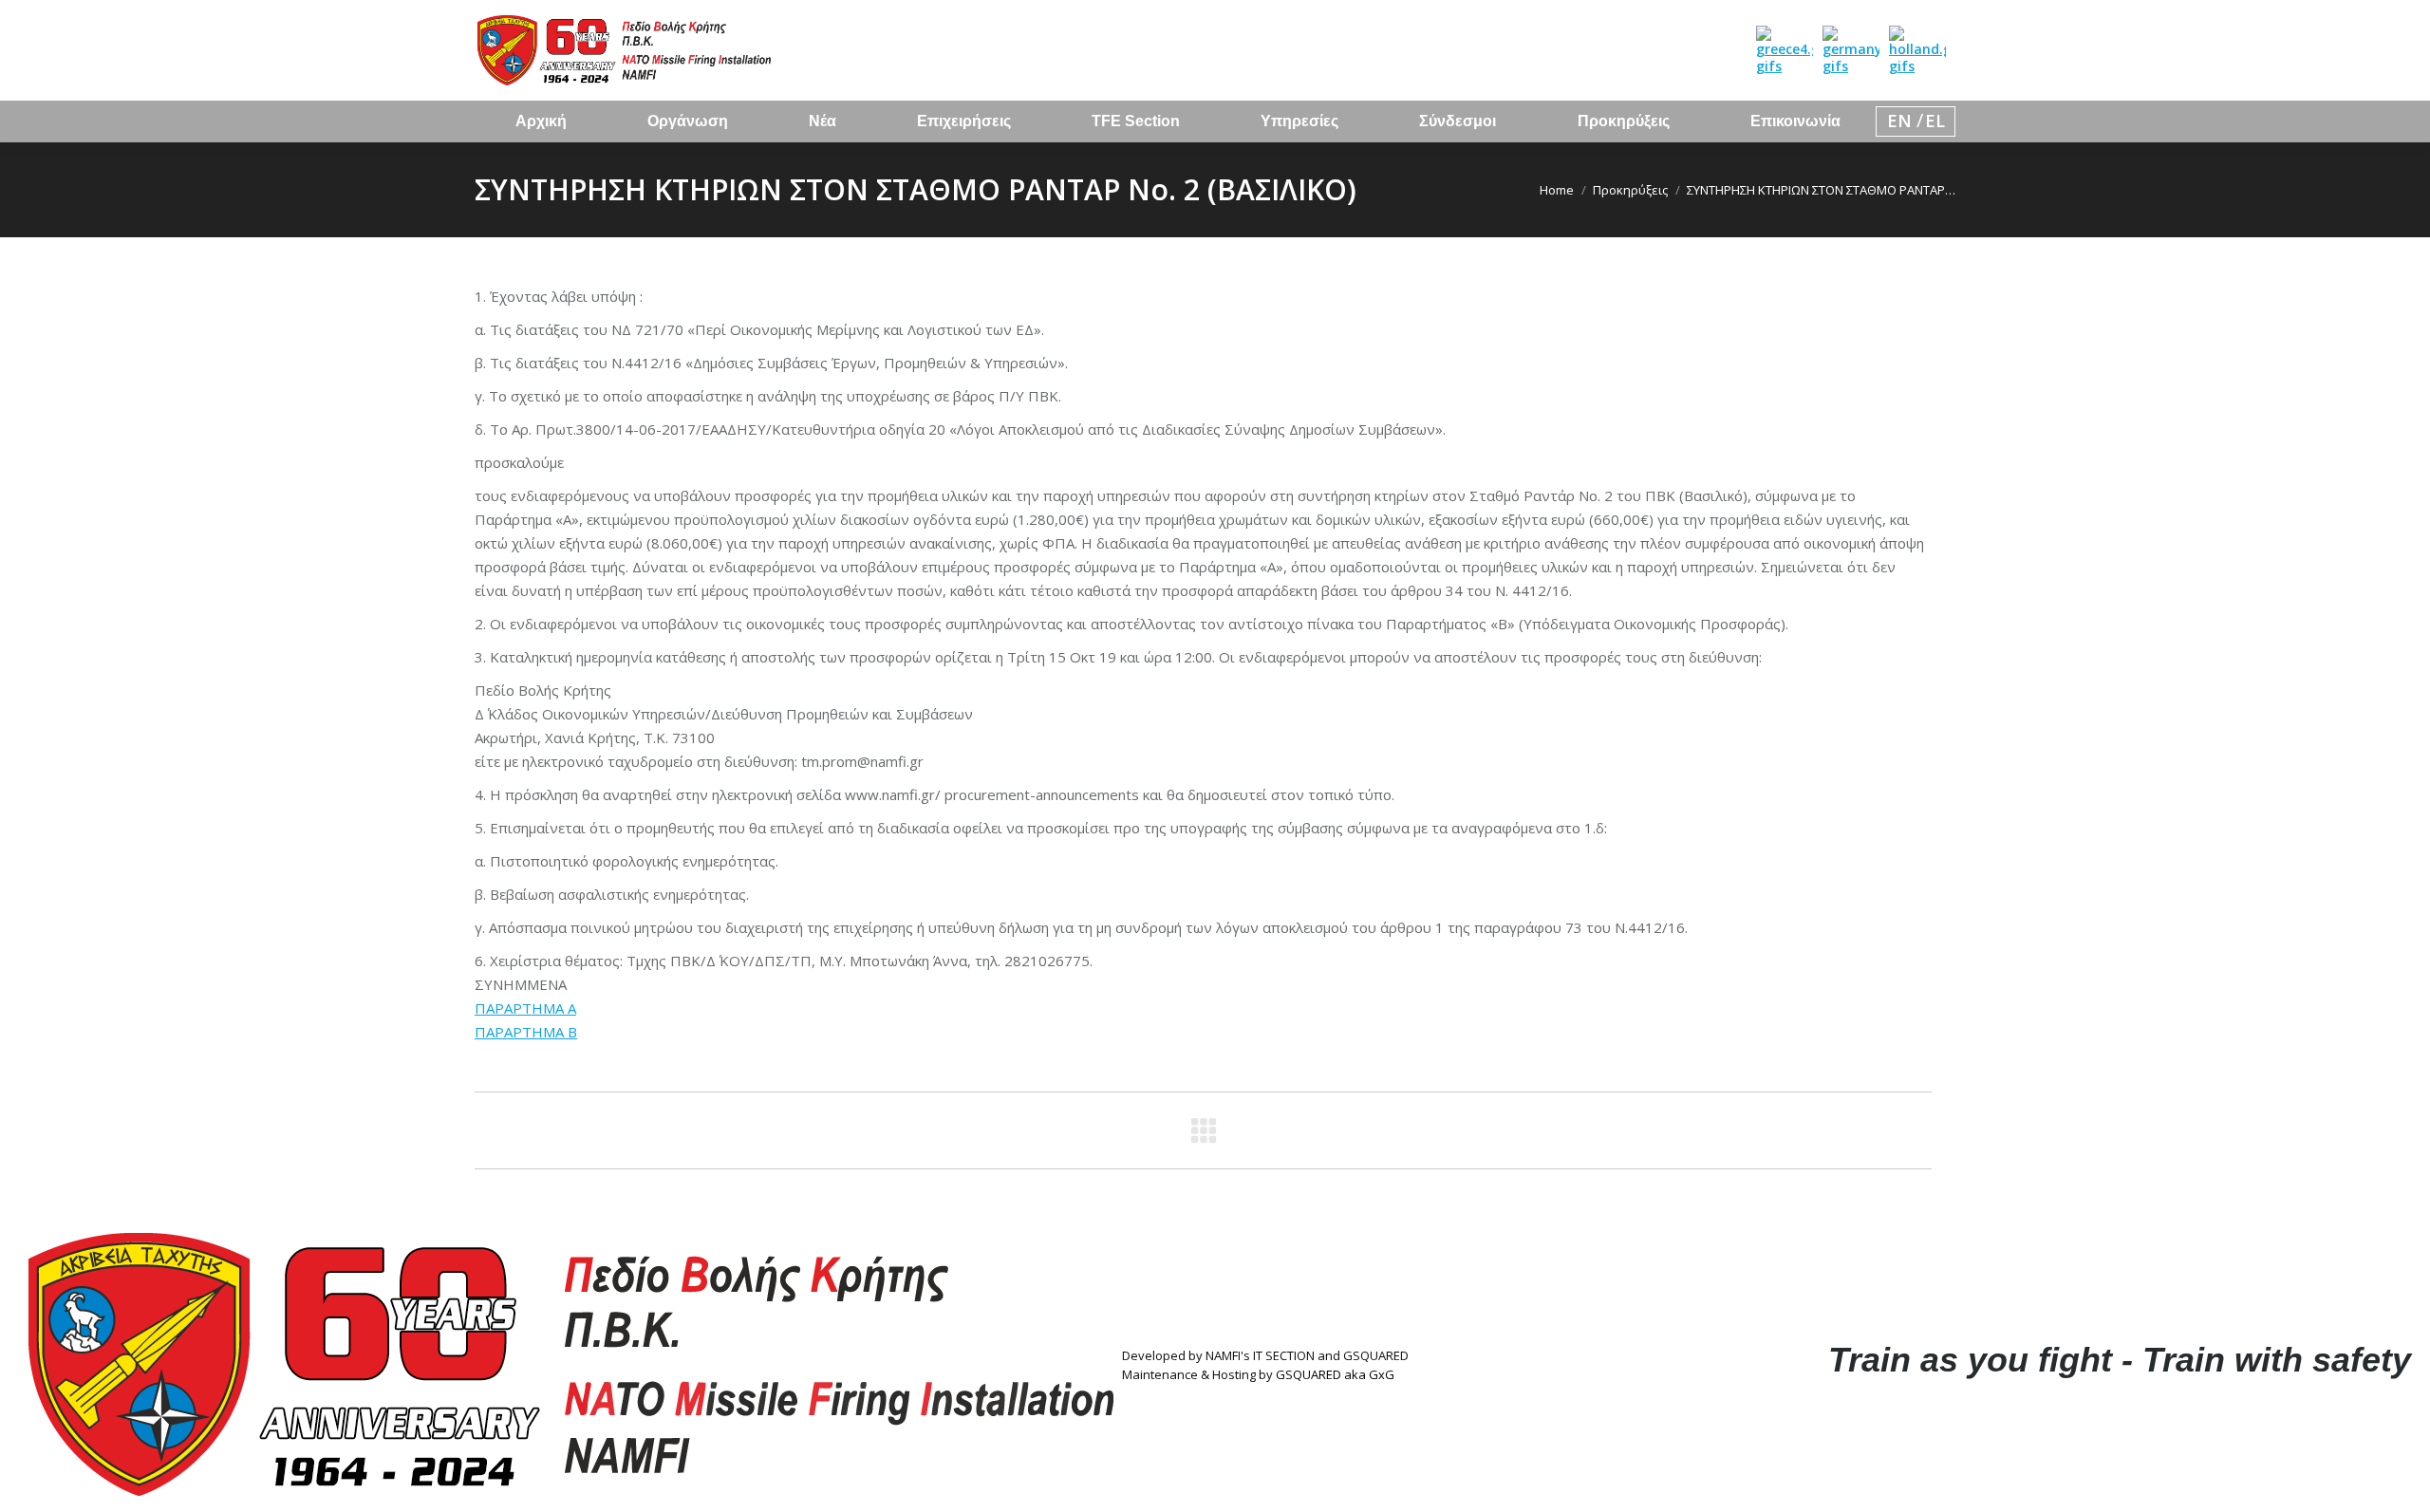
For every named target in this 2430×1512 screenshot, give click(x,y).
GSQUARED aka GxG (1335, 1374)
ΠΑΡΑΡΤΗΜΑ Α (525, 1008)
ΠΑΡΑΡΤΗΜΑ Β (526, 1032)
